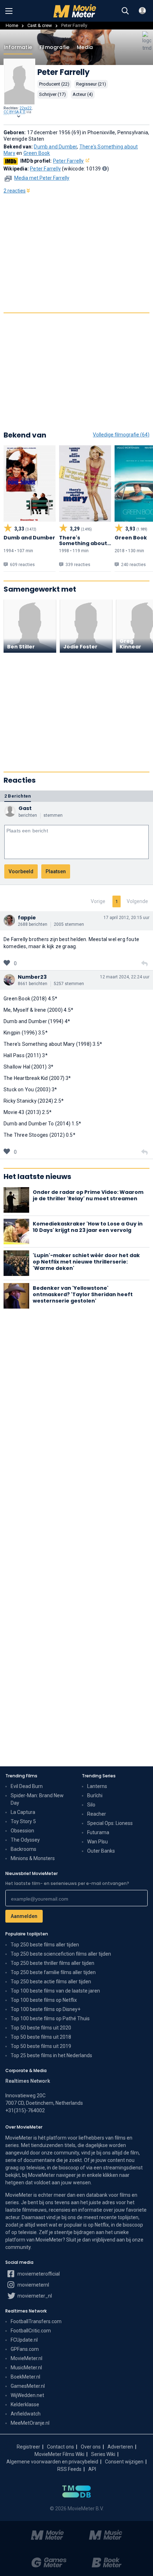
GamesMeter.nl (28, 2386)
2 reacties (15, 191)
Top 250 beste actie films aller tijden (51, 1982)
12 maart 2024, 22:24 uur (125, 977)
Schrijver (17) (52, 94)
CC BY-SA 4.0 (14, 112)
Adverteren (120, 2447)
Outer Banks (101, 1851)
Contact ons (60, 2447)
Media (85, 47)
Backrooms (23, 1849)
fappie (27, 918)
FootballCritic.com (31, 2331)
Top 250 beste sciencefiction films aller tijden (61, 1954)
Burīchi (95, 1795)
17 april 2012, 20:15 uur (126, 918)
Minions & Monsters (33, 1858)
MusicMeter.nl (26, 2368)
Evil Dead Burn (27, 1786)
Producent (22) (54, 84)
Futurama (98, 1832)
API (92, 2469)
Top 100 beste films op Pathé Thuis (50, 2018)
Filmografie (54, 47)
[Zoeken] (125, 11)
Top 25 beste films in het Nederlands (51, 2055)
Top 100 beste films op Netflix (44, 2000)
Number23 (32, 977)
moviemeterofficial (38, 2274)
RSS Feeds (69, 2469)
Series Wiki (103, 2454)
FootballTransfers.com (36, 2321)
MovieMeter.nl (27, 2358)
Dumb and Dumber (55, 147)
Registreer (28, 2447)
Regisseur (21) (91, 84)
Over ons (91, 2447)
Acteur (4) (83, 94)
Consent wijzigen (124, 2462)
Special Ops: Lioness (110, 1823)
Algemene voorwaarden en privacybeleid (52, 2462)
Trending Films (21, 1776)
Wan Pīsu (97, 1842)
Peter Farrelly (68, 161)
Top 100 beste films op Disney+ (46, 2009)
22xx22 (26, 108)
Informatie (18, 47)
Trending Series (99, 1776)
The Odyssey (25, 1840)
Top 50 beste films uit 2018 (41, 2037)
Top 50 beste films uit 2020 (41, 2028)
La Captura (23, 1812)
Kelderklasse (25, 2404)
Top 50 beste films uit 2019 (41, 2046)
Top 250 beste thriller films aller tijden (52, 1963)
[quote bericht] (144, 964)
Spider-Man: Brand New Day (37, 1799)
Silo (91, 1805)
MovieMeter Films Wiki (59, 2454)
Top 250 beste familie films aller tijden (53, 1972)
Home (12, 25)
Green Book (37, 153)
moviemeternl (33, 2285)
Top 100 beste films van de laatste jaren (55, 1991)
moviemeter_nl (34, 2296)
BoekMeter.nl (25, 2377)
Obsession (22, 1831)
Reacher (97, 1814)
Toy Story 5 (23, 1821)
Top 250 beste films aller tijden (45, 1945)
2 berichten (18, 796)
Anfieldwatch (26, 2414)
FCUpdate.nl (24, 2340)
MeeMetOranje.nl (30, 2423)
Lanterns (97, 1786)
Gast (25, 808)
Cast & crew (40, 25)
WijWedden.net (27, 2395)
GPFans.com (25, 2349)
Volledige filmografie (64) (121, 435)
